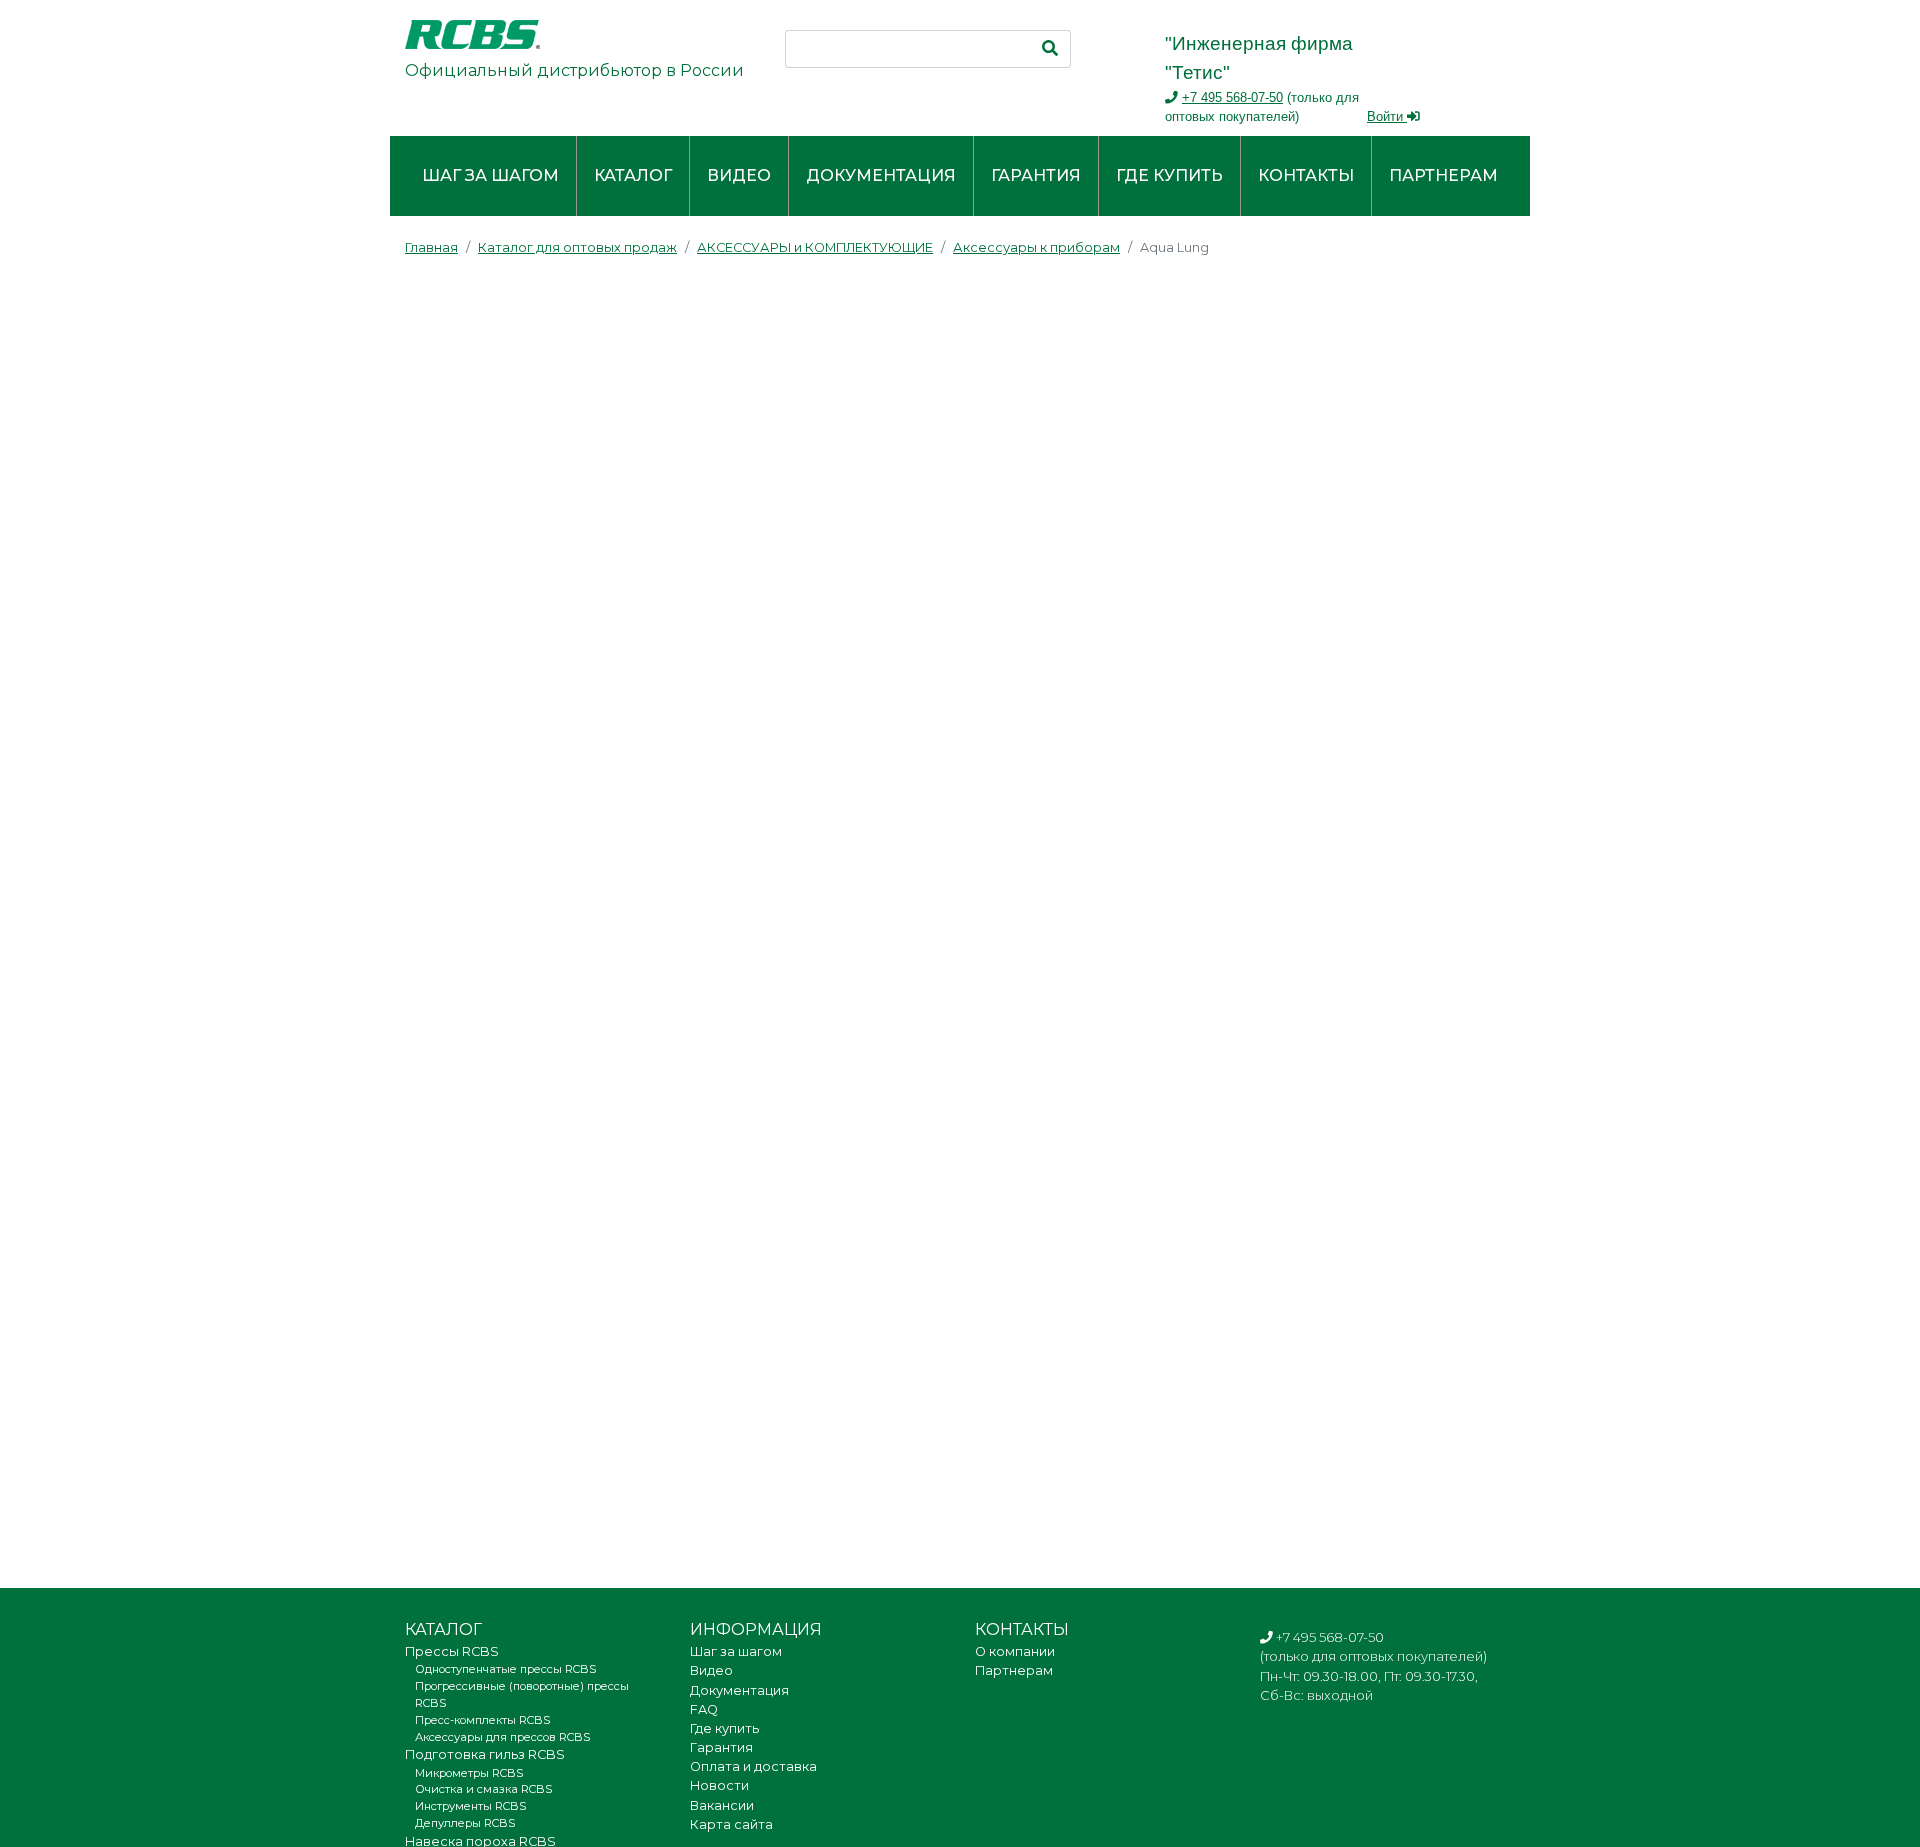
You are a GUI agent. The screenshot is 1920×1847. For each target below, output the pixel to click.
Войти (1387, 116)
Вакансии (722, 1805)
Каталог (633, 175)
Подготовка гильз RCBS (485, 1754)
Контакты (1306, 175)
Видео (739, 175)
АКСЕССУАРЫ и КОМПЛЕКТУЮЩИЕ (815, 247)
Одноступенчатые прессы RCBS (505, 1669)
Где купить (1169, 175)
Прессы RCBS (452, 1651)
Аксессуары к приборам (1036, 247)
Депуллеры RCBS (465, 1823)
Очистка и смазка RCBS (483, 1789)
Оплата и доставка (753, 1766)
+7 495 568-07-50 (1232, 97)
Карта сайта (731, 1824)
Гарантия (1036, 175)
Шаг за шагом (490, 175)
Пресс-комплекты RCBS (482, 1720)
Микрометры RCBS (469, 1773)
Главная (431, 247)
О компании (1015, 1651)
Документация (881, 175)
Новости (719, 1785)
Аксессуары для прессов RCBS (502, 1737)
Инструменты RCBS (470, 1806)
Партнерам (1443, 175)
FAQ (704, 1709)
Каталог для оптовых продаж (577, 247)
